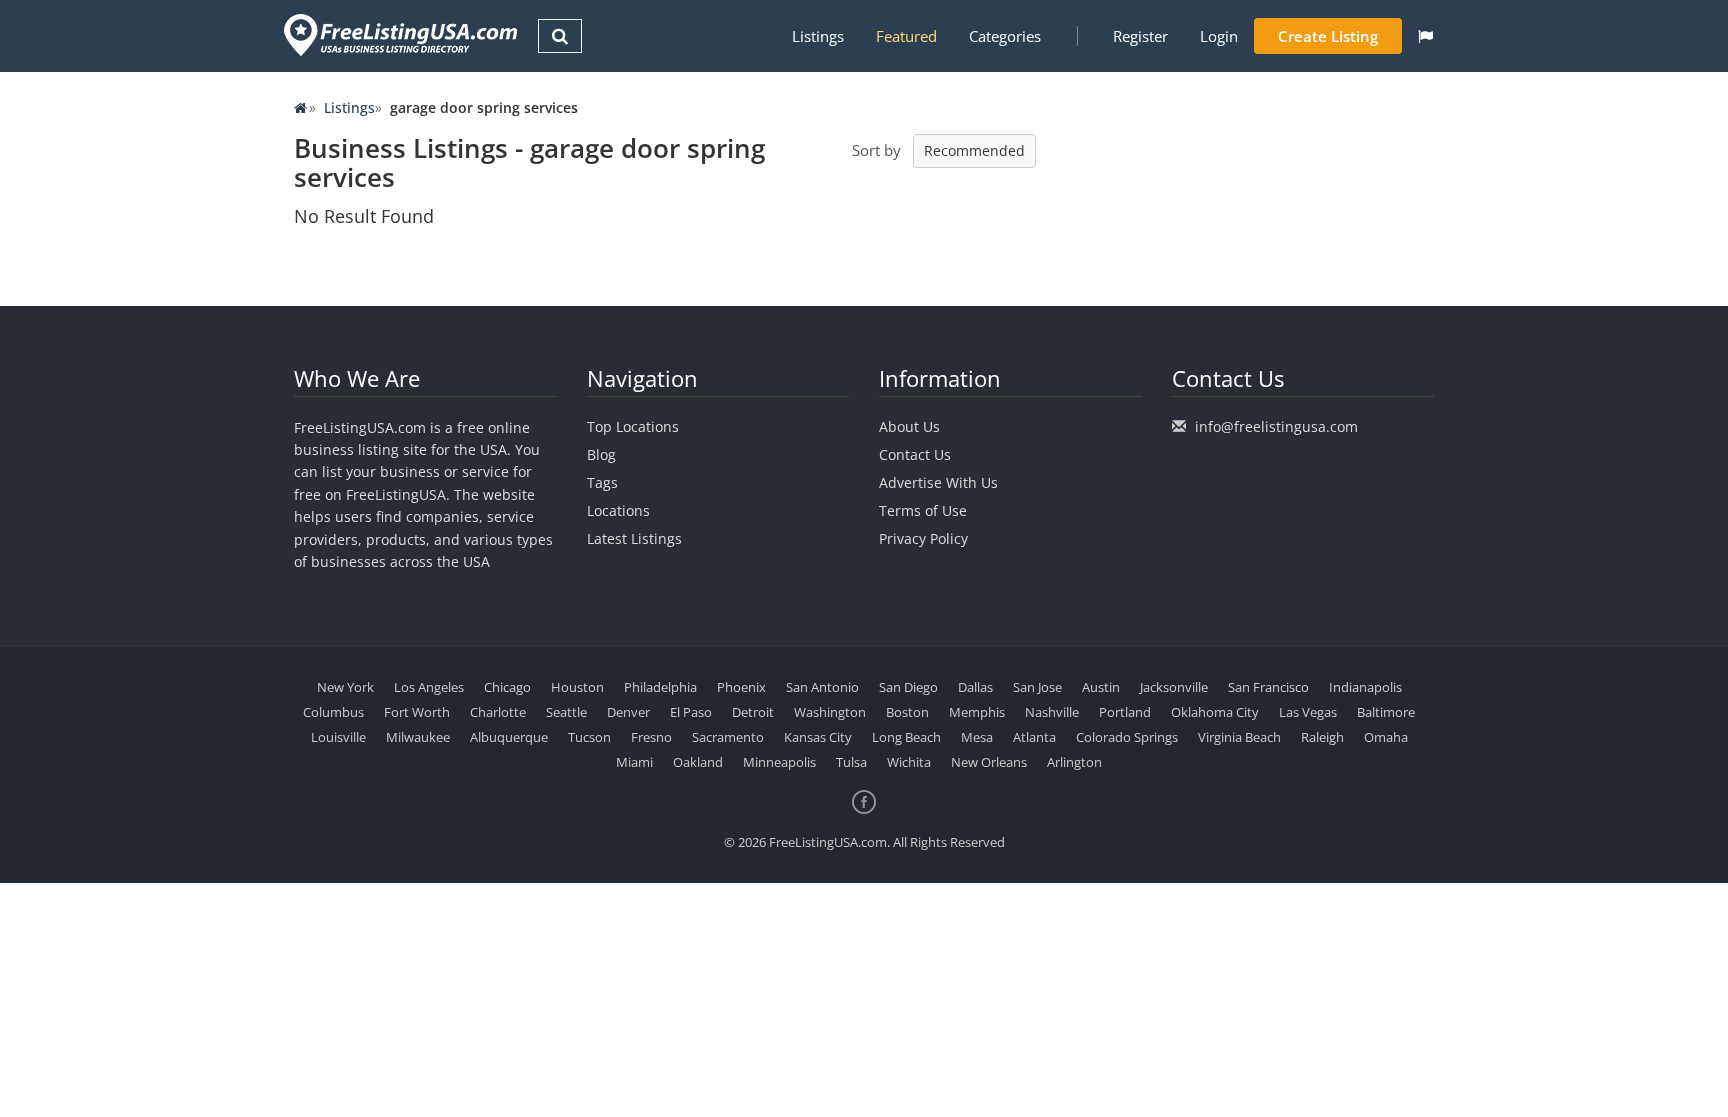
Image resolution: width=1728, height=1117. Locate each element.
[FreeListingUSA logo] (398, 34)
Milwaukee (418, 737)
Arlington (1074, 762)
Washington (830, 712)
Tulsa (851, 762)
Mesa (977, 737)
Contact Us (915, 454)
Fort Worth (417, 712)
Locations (618, 510)
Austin (1101, 687)
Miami (634, 762)
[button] (1425, 36)
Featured (906, 36)
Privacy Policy (923, 538)
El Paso (691, 712)
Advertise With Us (938, 482)
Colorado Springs (1127, 737)
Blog (601, 454)
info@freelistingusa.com (1276, 426)
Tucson (589, 737)
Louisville (338, 737)
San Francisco (1268, 687)
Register (1140, 36)
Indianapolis (1365, 687)
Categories (1005, 36)
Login (1219, 36)
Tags (602, 482)
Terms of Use (923, 510)
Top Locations (633, 426)
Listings (818, 36)
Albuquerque (509, 737)
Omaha (1386, 737)
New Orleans (989, 762)
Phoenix (741, 687)
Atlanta (1034, 737)
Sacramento (728, 737)
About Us (909, 426)
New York (345, 687)
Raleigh (1322, 737)
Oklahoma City (1215, 712)
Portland (1125, 712)
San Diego (908, 687)
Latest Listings (634, 538)
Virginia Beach (1239, 737)
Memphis (977, 712)
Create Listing (1328, 36)
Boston (907, 712)
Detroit (753, 712)
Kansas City (818, 737)
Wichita (909, 762)
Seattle (566, 712)
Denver (628, 712)
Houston (577, 687)
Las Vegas (1308, 712)
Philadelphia (660, 687)
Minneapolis (779, 762)
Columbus (333, 712)
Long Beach (906, 737)
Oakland (698, 762)
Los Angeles (429, 687)
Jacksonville (1174, 687)
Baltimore (1386, 712)
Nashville (1052, 712)
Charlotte (498, 712)
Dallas (975, 687)
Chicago (507, 687)
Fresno (651, 737)
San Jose (1037, 687)
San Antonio (822, 687)
